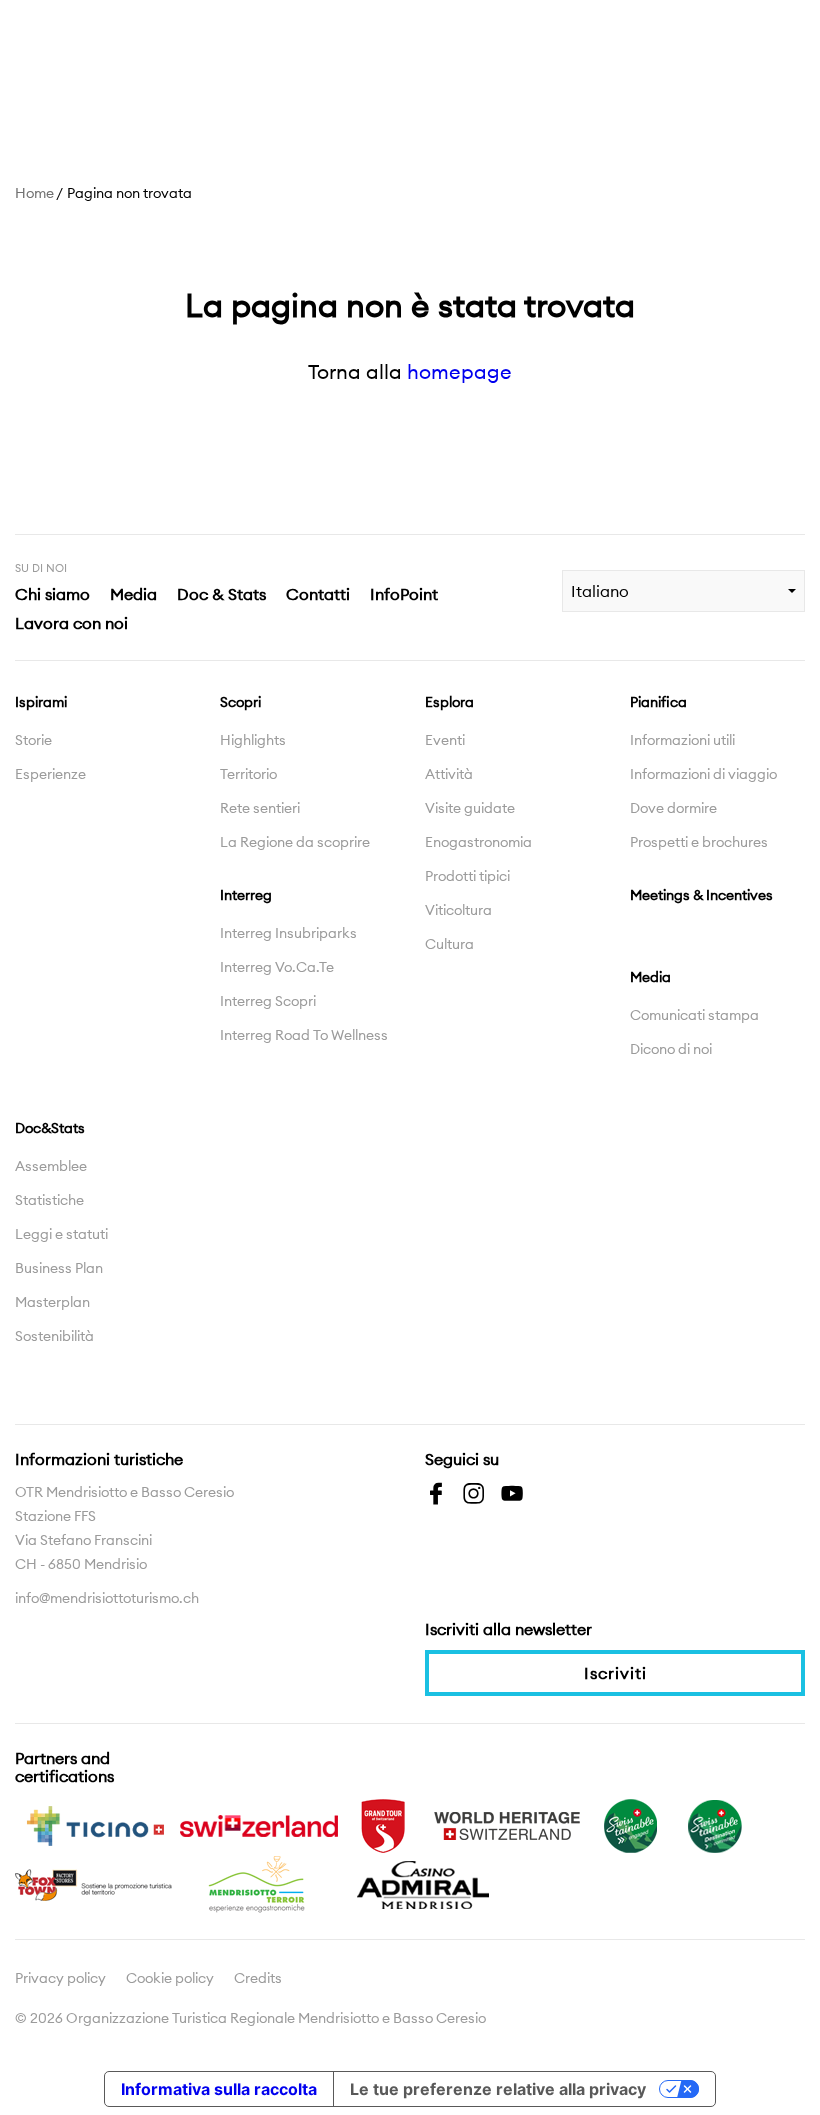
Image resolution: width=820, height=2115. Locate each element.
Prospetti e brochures (699, 842)
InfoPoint (404, 594)
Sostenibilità (54, 1336)
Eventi (445, 740)
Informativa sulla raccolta (219, 2089)
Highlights (253, 740)
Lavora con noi (71, 623)
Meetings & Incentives (701, 895)
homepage (459, 371)
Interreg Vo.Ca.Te (277, 967)
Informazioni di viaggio (703, 774)
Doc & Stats (221, 594)
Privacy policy (60, 1978)
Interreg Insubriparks (288, 933)
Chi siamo (52, 594)
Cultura (449, 944)
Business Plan (59, 1268)
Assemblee (51, 1166)
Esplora (449, 702)
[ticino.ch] (95, 1824)
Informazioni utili (682, 740)
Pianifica (658, 702)
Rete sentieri (260, 808)
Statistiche (49, 1200)
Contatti (318, 594)
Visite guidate (470, 808)
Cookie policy (170, 1978)
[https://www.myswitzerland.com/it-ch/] (259, 1824)
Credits (258, 1978)
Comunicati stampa (694, 1015)
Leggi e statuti (61, 1234)
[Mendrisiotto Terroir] (259, 1883)
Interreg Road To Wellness (304, 1035)
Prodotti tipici (467, 876)
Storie (33, 740)
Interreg (246, 895)
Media (133, 594)
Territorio (248, 774)
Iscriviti (615, 1673)
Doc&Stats (50, 1128)
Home (34, 193)
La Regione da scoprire (295, 842)
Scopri (240, 702)
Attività (449, 774)
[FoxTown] (95, 1883)
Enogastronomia (478, 842)
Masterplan (52, 1302)
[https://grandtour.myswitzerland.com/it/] (383, 1824)
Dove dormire (673, 808)
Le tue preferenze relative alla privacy (498, 2089)
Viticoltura (458, 910)
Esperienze (50, 774)
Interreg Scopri (268, 1001)
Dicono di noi (671, 1049)
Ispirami (41, 702)
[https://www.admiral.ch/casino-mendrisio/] (423, 1883)
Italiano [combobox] (600, 591)
